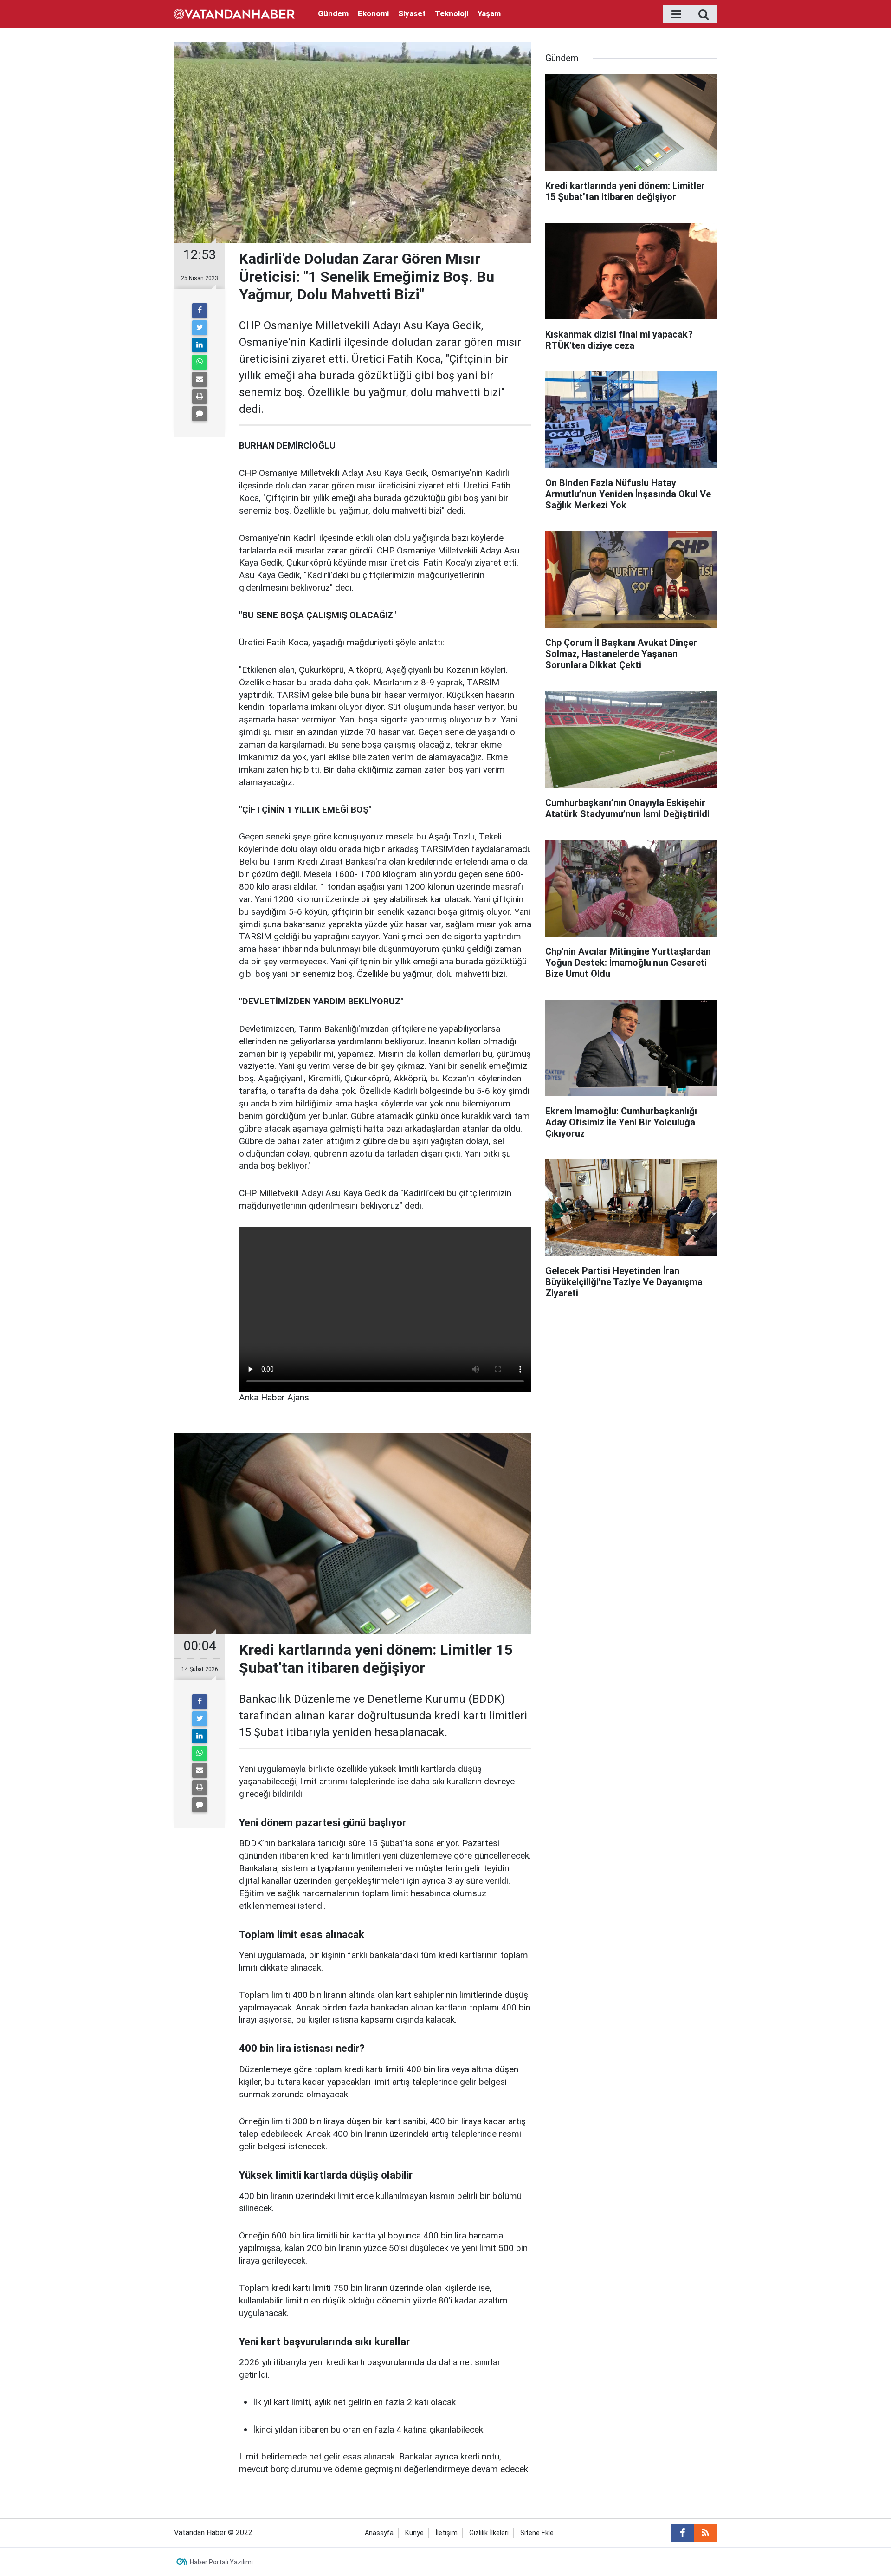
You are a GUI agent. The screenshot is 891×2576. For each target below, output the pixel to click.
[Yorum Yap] (200, 414)
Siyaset (412, 13)
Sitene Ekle (537, 2533)
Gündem (333, 13)
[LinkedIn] (200, 345)
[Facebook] (200, 311)
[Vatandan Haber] (234, 13)
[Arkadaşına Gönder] (200, 379)
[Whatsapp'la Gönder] (200, 362)
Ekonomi (373, 13)
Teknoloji (452, 13)
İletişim (446, 2533)
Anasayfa (379, 2533)
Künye (414, 2533)
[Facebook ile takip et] (682, 2533)
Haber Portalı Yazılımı (221, 2562)
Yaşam (489, 13)
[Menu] (676, 14)
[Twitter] (200, 328)
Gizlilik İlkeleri (489, 2533)
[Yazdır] (200, 397)
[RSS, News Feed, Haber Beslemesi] (705, 2533)
